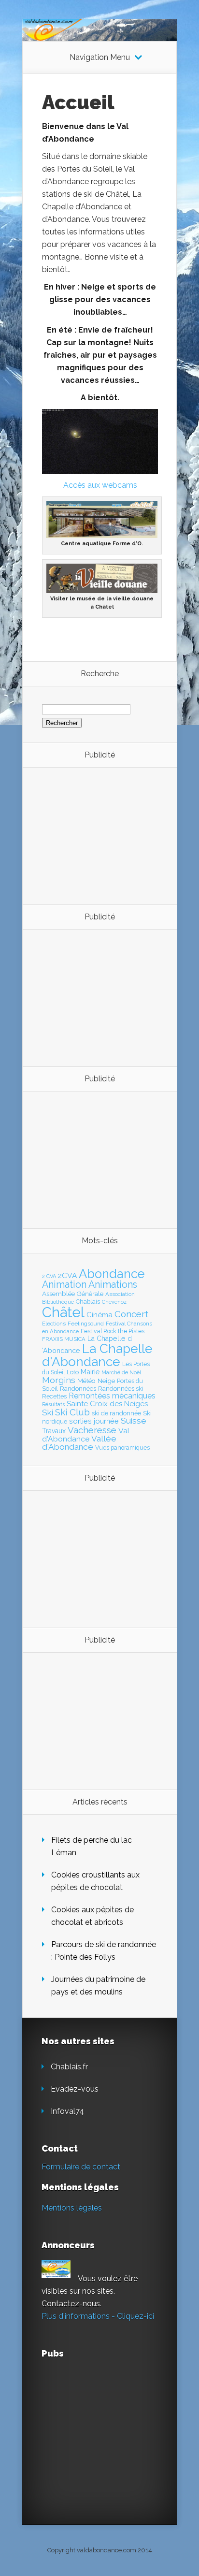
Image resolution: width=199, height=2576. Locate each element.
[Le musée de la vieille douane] (102, 590)
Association (120, 1294)
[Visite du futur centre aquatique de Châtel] (102, 535)
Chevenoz (114, 1302)
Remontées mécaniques (112, 1396)
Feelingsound (86, 1324)
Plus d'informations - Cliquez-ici (98, 2316)
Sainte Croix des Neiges (107, 1404)
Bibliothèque (58, 1302)
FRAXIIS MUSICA (64, 1339)
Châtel (63, 1312)
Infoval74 (67, 2111)
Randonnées (78, 1389)
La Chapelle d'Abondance (97, 1355)
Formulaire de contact (81, 2167)
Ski (48, 1412)
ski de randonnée (116, 1413)
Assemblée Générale (73, 1294)
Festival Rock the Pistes (113, 1331)
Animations (113, 1284)
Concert (131, 1314)
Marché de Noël (121, 1372)
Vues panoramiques (122, 1448)
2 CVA (49, 1276)
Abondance (112, 1274)
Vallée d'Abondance (79, 1443)
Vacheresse (92, 1430)
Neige (106, 1381)
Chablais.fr (69, 2067)
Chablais (88, 1302)
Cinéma (99, 1315)
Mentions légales (72, 2208)
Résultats (53, 1404)
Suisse (134, 1421)
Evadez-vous (75, 2089)
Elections (54, 1324)
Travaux (54, 1431)
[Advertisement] (95, 835)
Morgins (59, 1380)
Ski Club (72, 1412)
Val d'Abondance (86, 1435)
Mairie (90, 1372)
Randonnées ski (121, 1389)
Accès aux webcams (100, 485)
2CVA (67, 1275)
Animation (64, 1284)
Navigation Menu (100, 58)
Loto (73, 1372)
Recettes (54, 1396)
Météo (86, 1381)
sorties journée (94, 1421)
